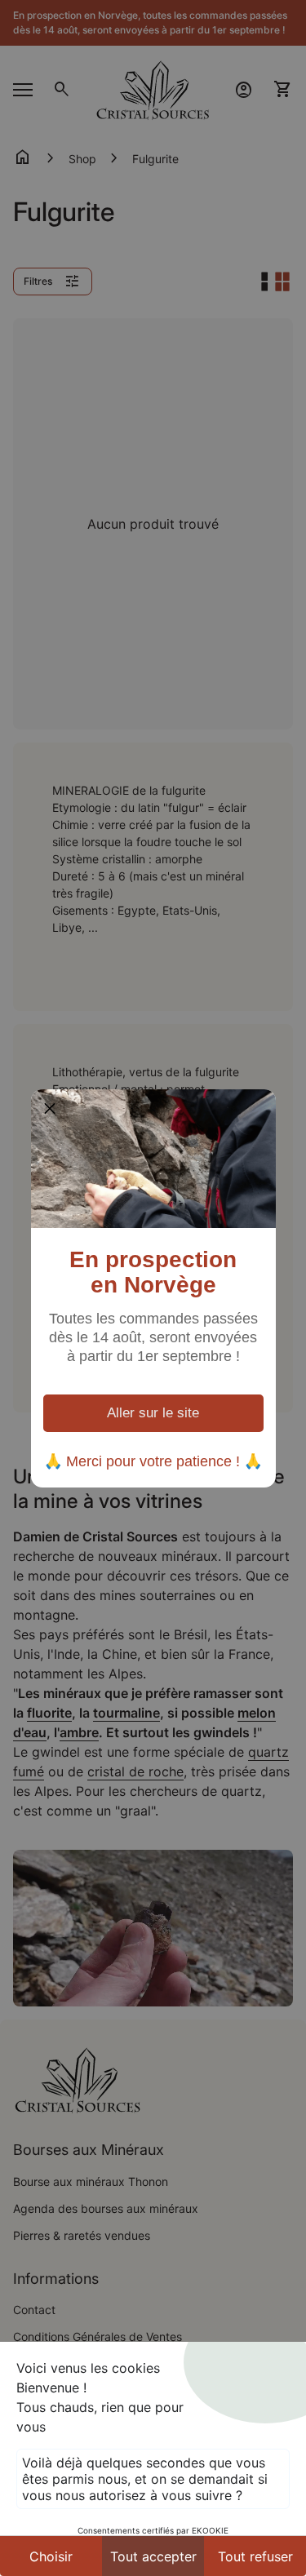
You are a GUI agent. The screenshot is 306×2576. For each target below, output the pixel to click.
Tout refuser (255, 2556)
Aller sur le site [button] (153, 1413)
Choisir (51, 2556)
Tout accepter (153, 2556)
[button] (50, 1108)
